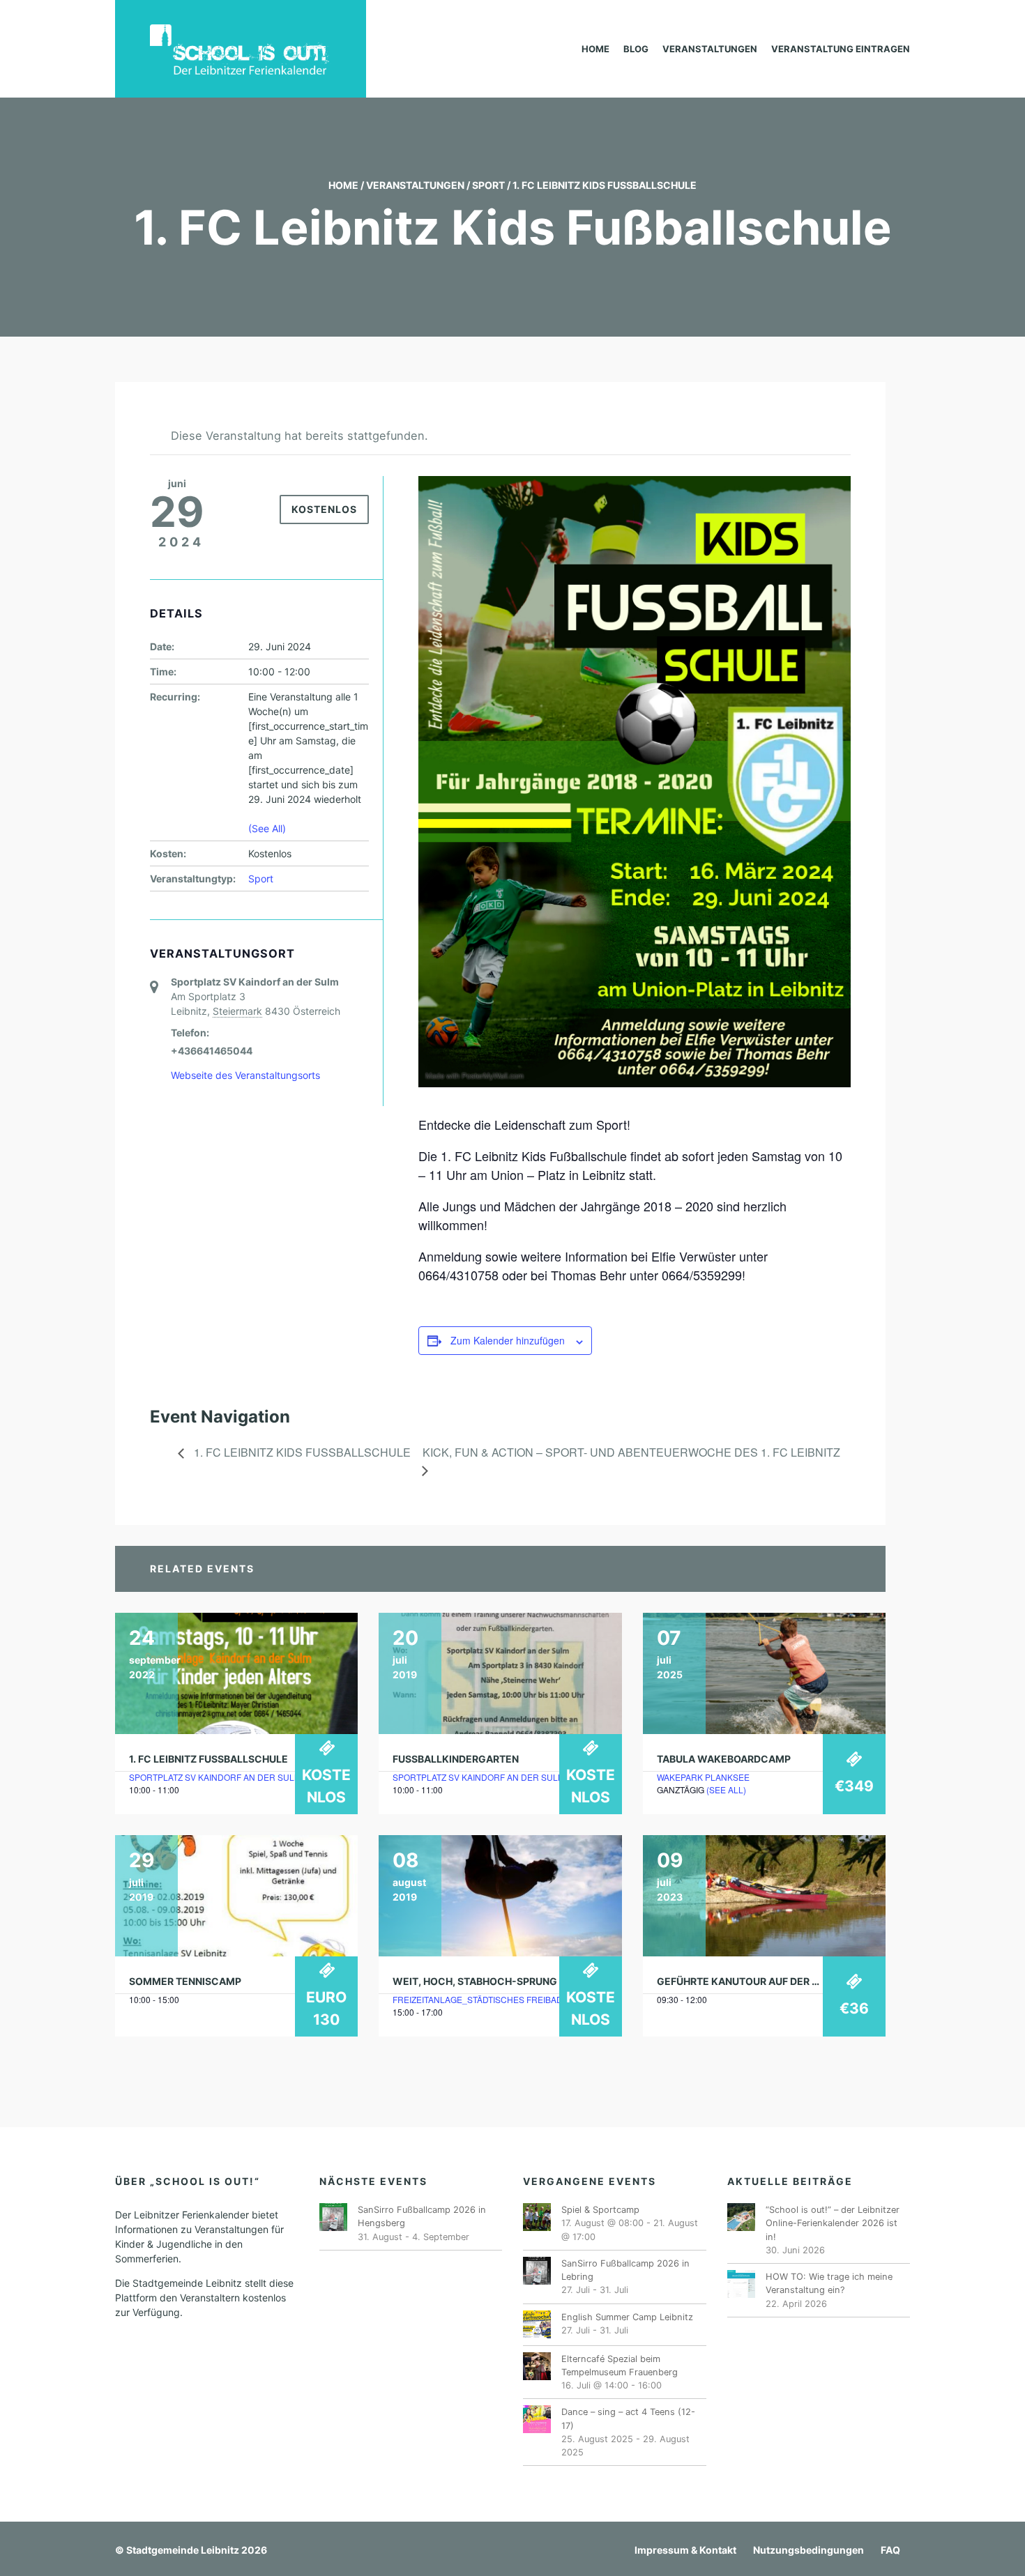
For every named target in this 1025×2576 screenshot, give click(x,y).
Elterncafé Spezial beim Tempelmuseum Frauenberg (620, 2366)
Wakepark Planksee (703, 1777)
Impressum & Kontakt (685, 2550)
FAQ (890, 2550)
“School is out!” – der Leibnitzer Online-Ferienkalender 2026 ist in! (833, 2223)
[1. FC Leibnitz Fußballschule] (236, 1673)
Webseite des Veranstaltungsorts (245, 1075)
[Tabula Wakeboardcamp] (764, 1673)
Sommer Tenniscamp (185, 1981)
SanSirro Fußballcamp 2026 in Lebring (625, 2270)
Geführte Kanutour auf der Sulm (748, 1981)
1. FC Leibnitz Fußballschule (208, 1759)
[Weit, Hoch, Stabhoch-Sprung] (500, 1896)
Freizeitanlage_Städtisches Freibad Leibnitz (497, 1999)
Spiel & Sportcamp (600, 2210)
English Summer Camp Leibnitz (627, 2317)
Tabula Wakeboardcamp (724, 1759)
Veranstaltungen (710, 49)
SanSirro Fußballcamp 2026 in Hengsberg (422, 2216)
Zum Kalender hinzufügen (508, 1340)
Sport (488, 185)
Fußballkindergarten (456, 1759)
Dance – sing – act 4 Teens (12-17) (628, 2418)
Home (595, 49)
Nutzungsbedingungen (808, 2550)
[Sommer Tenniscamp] (236, 1896)
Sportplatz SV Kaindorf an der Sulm (215, 1777)
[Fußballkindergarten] (500, 1673)
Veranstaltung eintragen (841, 49)
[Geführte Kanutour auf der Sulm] (764, 1896)
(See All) (267, 828)
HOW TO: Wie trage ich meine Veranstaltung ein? (829, 2283)
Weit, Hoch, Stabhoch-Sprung (475, 1981)
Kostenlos (324, 509)
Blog (636, 49)
